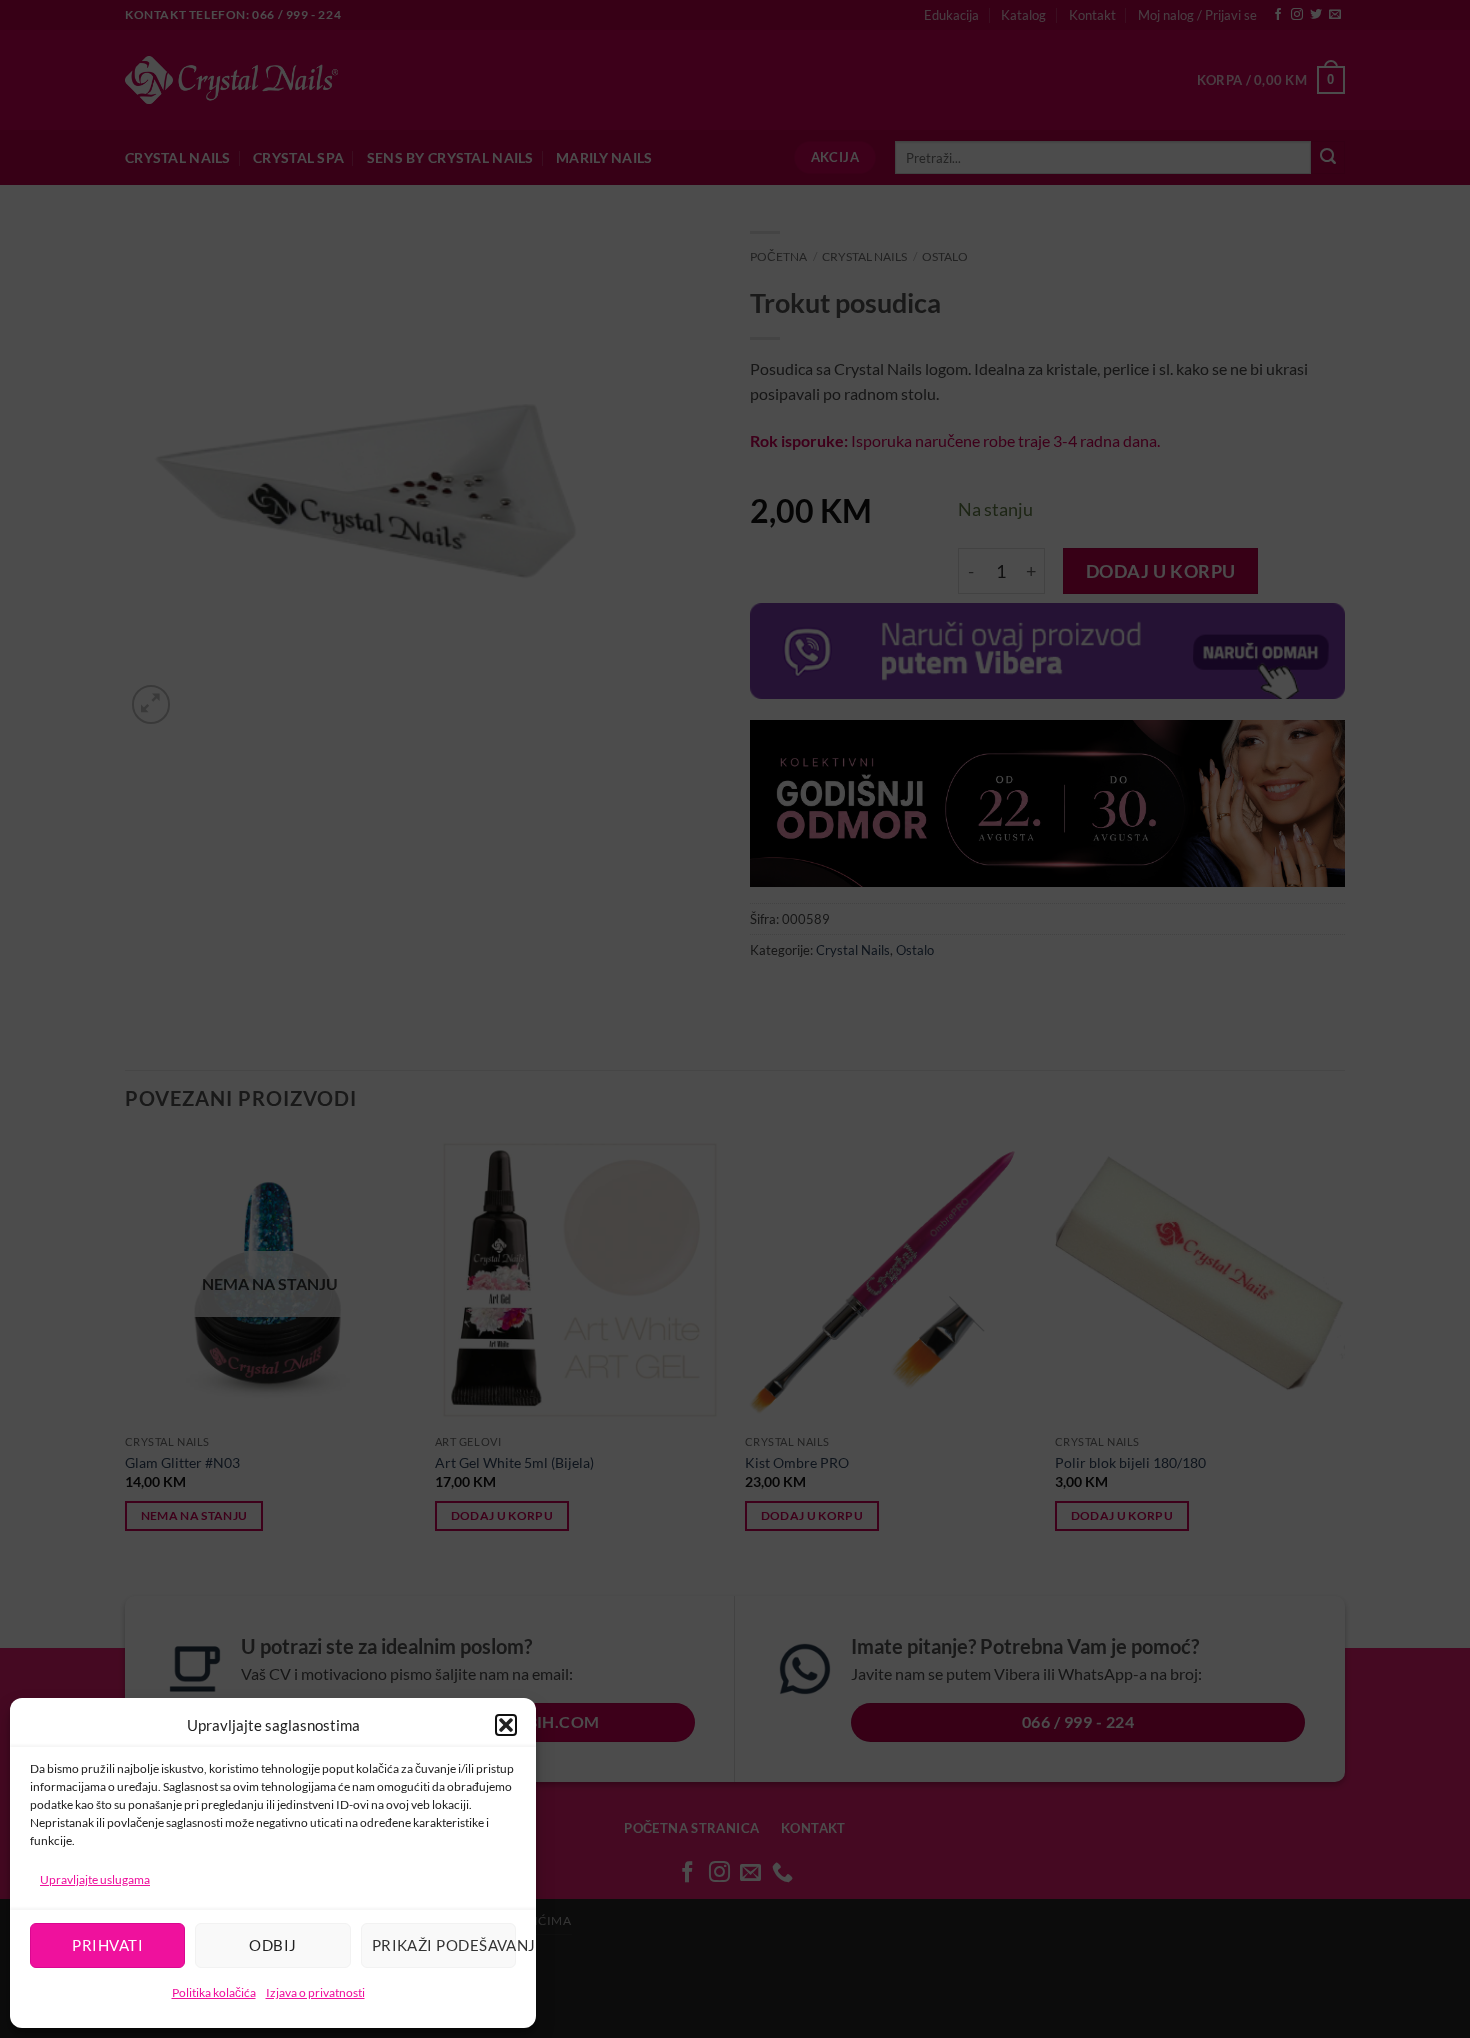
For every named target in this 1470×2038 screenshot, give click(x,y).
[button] (506, 1725)
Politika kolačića (214, 1992)
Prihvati (107, 1945)
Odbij (272, 1945)
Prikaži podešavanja (444, 1945)
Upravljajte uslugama (95, 1879)
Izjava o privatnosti (315, 1992)
